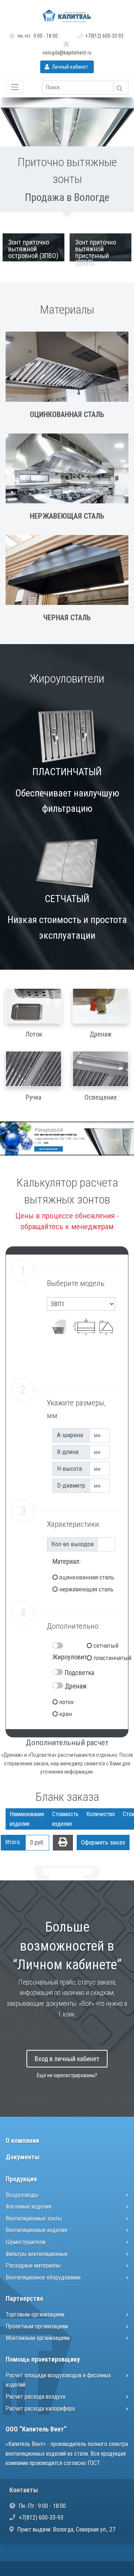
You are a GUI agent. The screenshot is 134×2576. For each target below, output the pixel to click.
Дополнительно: (73, 1626)
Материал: (67, 1561)
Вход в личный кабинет (67, 2059)
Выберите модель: (76, 1283)
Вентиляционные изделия (36, 2230)
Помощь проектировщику (43, 2359)
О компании (22, 2140)
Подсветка (79, 1673)
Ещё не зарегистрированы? (67, 2075)
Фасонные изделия (28, 2207)
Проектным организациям (37, 2326)
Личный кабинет (69, 67)
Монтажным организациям (38, 2338)
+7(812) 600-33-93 (104, 36)
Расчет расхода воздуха (35, 2397)
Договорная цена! (48, 1149)
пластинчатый (102, 1658)
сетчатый (102, 1646)
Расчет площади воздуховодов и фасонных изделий (58, 2380)
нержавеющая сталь (86, 1589)
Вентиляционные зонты (34, 2218)
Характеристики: (74, 1524)
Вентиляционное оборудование (43, 2277)
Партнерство (24, 2298)
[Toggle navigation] (15, 87)
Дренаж (76, 1686)
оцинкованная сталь (87, 1577)
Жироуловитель (74, 1657)
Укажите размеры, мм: (76, 1409)
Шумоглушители (25, 2242)
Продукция (21, 2179)
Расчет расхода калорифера (40, 2409)
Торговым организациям (35, 2314)
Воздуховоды (22, 2195)
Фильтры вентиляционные (37, 2254)
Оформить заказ (103, 1842)
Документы (23, 2157)
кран (66, 1714)
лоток (67, 1702)
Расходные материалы (33, 2266)
